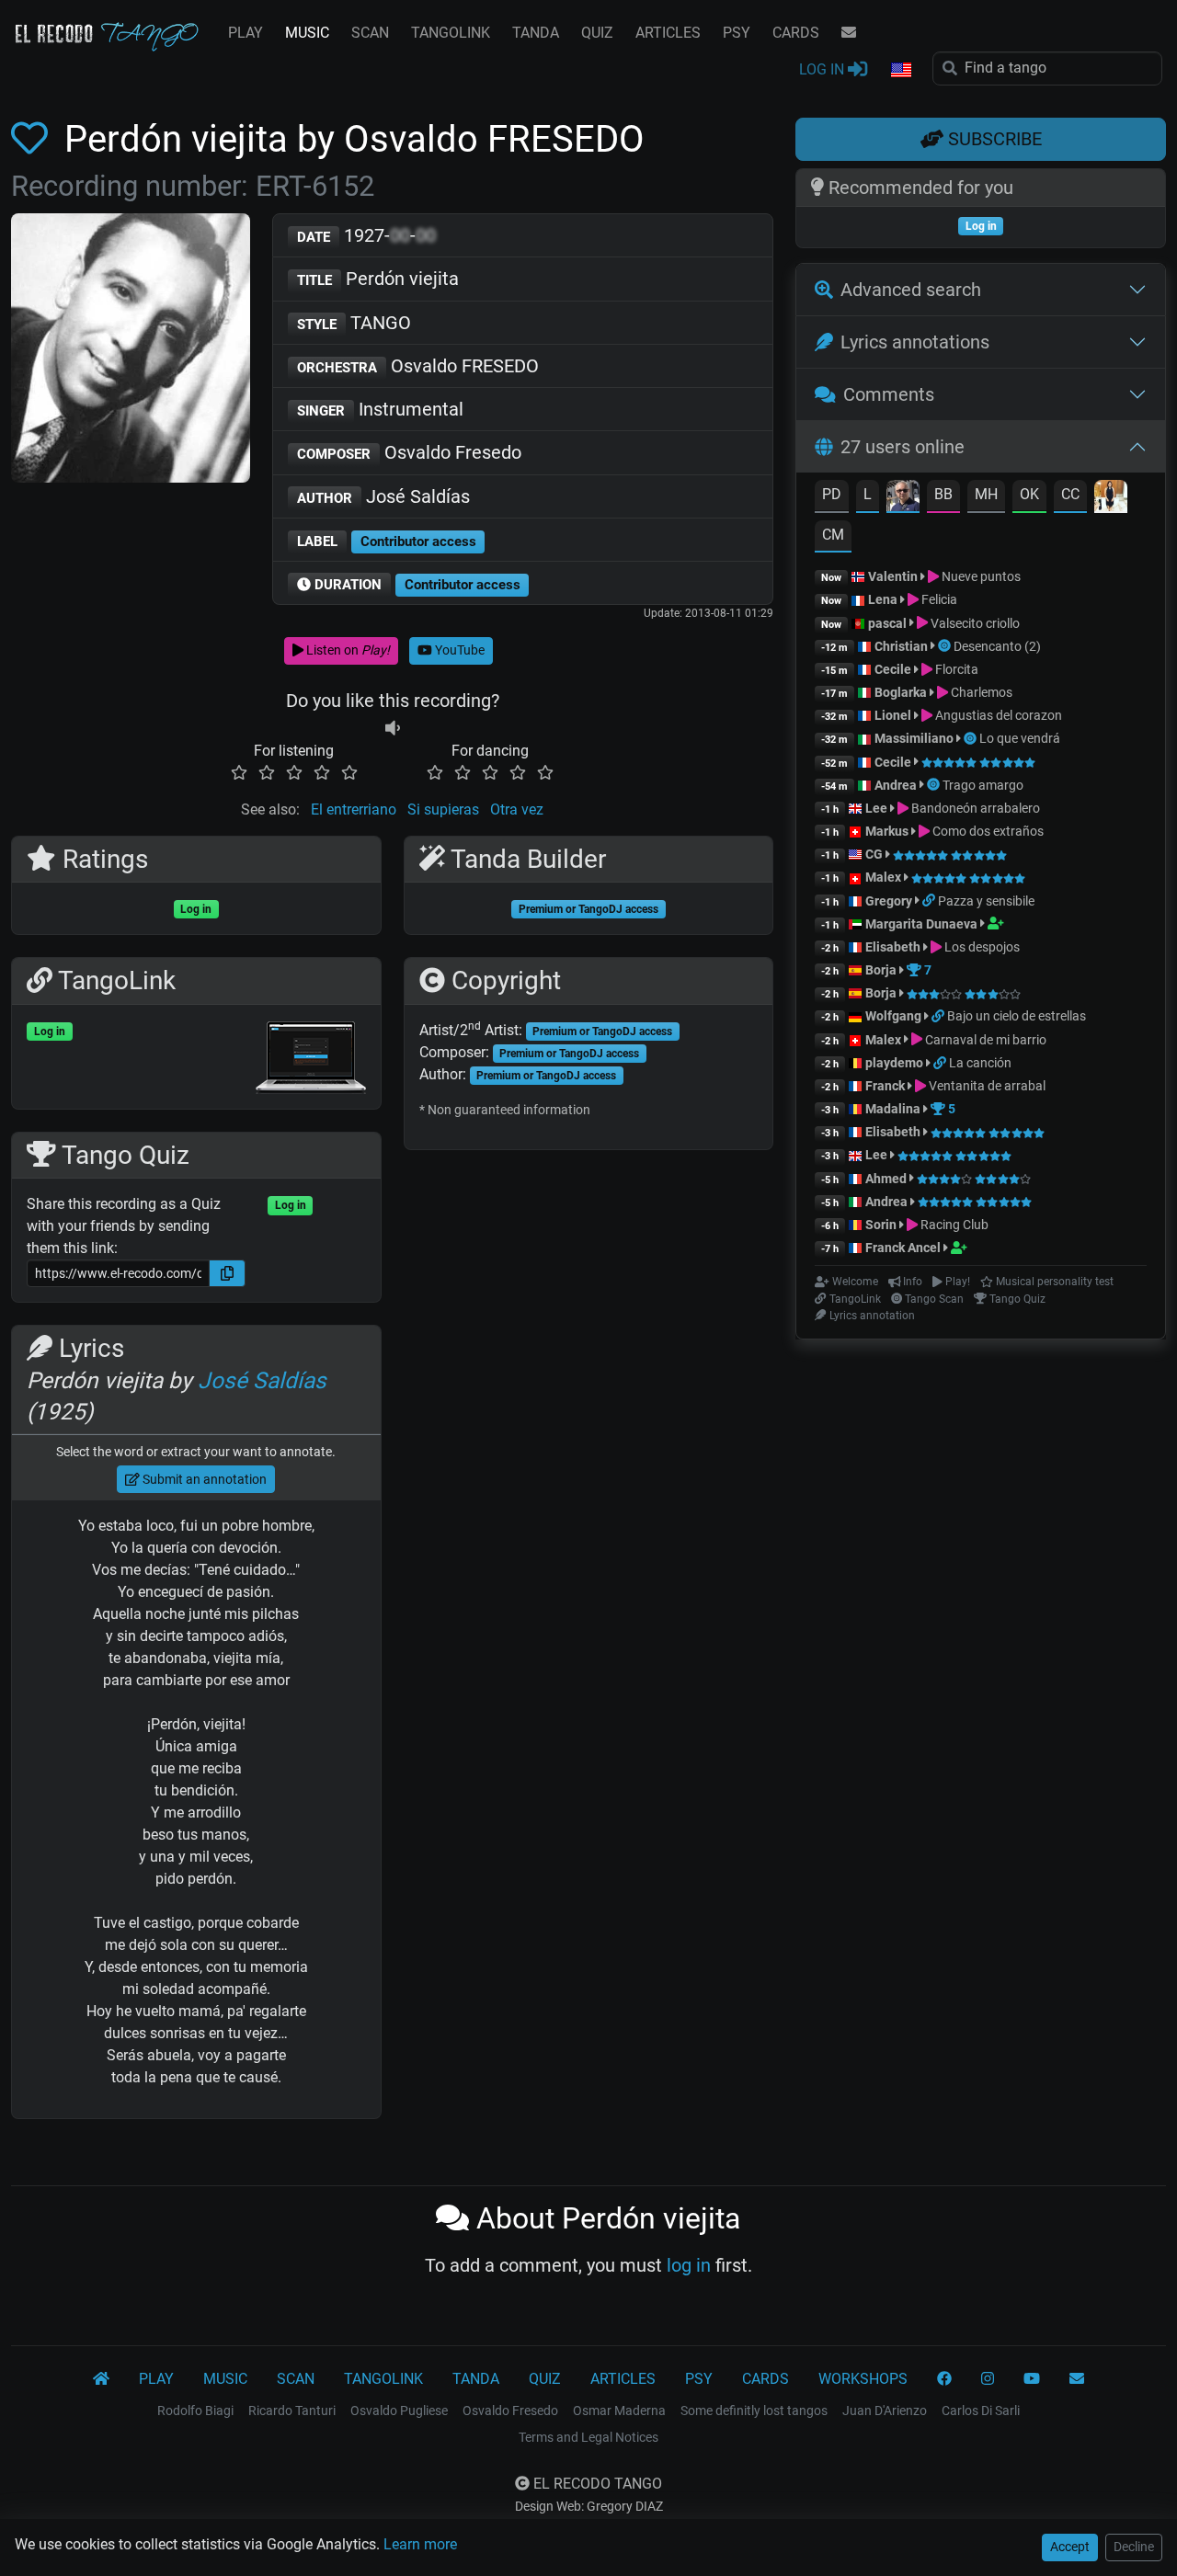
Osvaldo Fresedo (409, 452)
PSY (737, 33)
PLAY (246, 33)
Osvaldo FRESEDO (418, 366)
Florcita (955, 669)
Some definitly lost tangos (754, 2411)
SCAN (370, 33)
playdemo (894, 1063)
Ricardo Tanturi (292, 2411)
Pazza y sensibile (986, 901)
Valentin (893, 576)
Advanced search (911, 290)
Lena (883, 599)
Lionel (894, 715)
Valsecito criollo (974, 623)
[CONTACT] (849, 33)
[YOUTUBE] (1032, 2379)
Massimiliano (914, 738)
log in (689, 2265)
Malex (883, 877)
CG (874, 854)
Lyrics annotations (915, 342)
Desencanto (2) (997, 646)
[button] (900, 71)
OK (1029, 494)
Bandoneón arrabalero (974, 808)
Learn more (420, 2544)
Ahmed (886, 1179)
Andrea (896, 785)
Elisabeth (893, 947)
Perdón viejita (378, 279)
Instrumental (380, 409)
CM (833, 535)
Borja (881, 970)
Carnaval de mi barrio (984, 1040)
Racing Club (953, 1225)
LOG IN (823, 69)
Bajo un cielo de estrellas (1017, 1016)
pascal (887, 623)
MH (986, 494)
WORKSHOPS (863, 2379)
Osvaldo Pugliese (399, 2411)
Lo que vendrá (1020, 738)
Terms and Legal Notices (588, 2437)
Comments (889, 394)
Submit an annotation (203, 1479)
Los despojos (981, 947)
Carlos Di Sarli (981, 2411)
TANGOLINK (451, 33)
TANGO (354, 323)
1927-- (366, 235)
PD (832, 494)
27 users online (903, 447)
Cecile (893, 669)
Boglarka (901, 692)
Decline (1134, 2547)
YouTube (458, 650)
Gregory (889, 901)
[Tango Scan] (946, 646)
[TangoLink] (930, 901)
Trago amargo (983, 785)
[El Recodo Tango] (101, 2379)
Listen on (347, 650)
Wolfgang (893, 1016)
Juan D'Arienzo (885, 2411)
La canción (980, 1063)
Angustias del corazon (997, 715)
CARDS (796, 33)
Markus (887, 831)
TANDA (536, 33)
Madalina (893, 1109)
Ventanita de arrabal (986, 1086)
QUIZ (597, 33)
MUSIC (307, 33)
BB (943, 494)
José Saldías (383, 496)
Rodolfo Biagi (195, 2411)
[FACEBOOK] (944, 2379)
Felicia (938, 599)
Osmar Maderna (619, 2411)
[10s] (393, 729)
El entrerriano (354, 809)
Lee (876, 808)
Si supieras (443, 809)
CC (1070, 494)
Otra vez (517, 809)
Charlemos (980, 692)
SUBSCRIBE (993, 139)
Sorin (881, 1225)
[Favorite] (33, 139)
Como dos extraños (987, 831)
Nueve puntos (980, 576)
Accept (1070, 2547)
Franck (885, 1086)
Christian (901, 646)
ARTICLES (668, 33)
